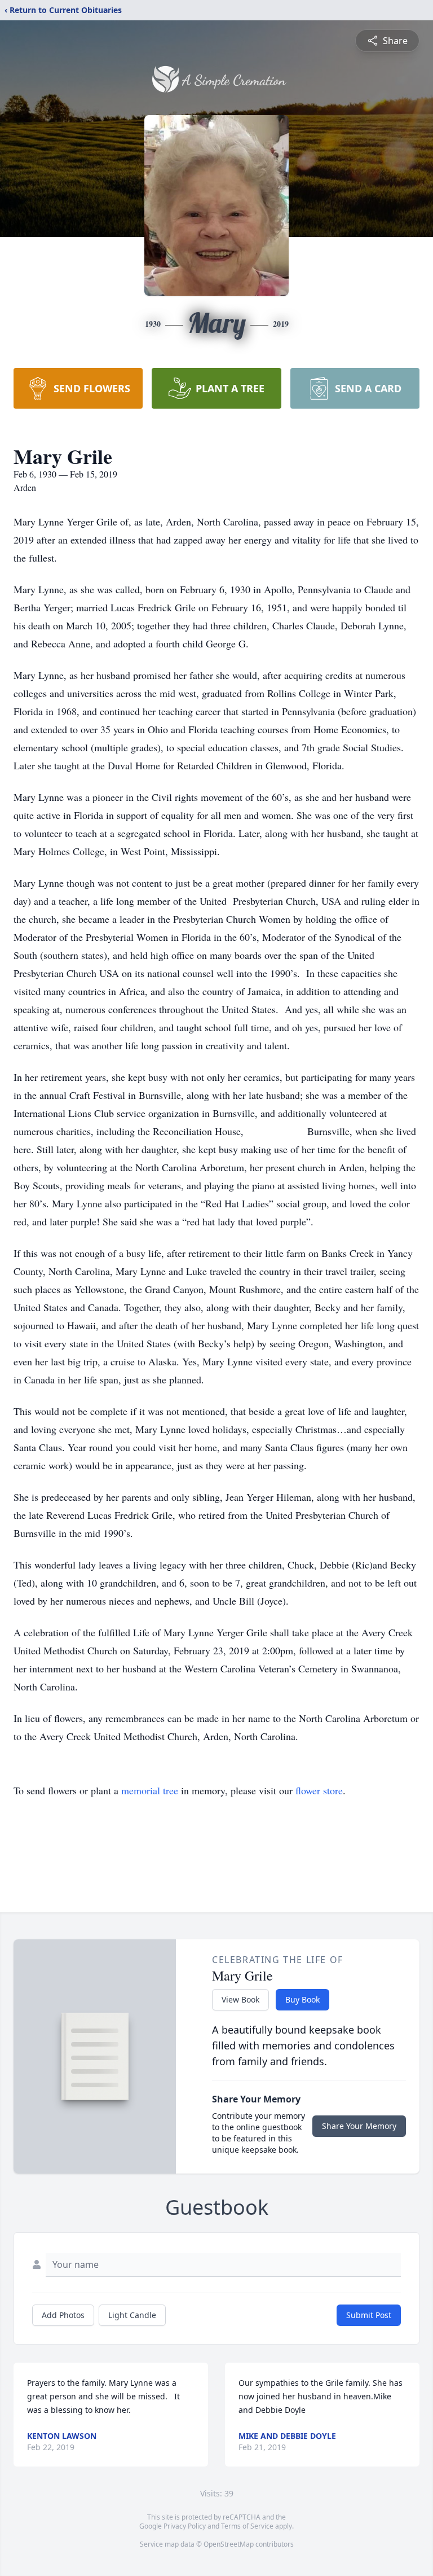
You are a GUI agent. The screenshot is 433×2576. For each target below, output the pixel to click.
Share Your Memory (359, 2126)
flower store (319, 1790)
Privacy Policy (185, 2526)
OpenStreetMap (229, 2544)
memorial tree (150, 1790)
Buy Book (302, 1999)
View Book (240, 1999)
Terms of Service (247, 2526)
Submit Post (369, 2315)
